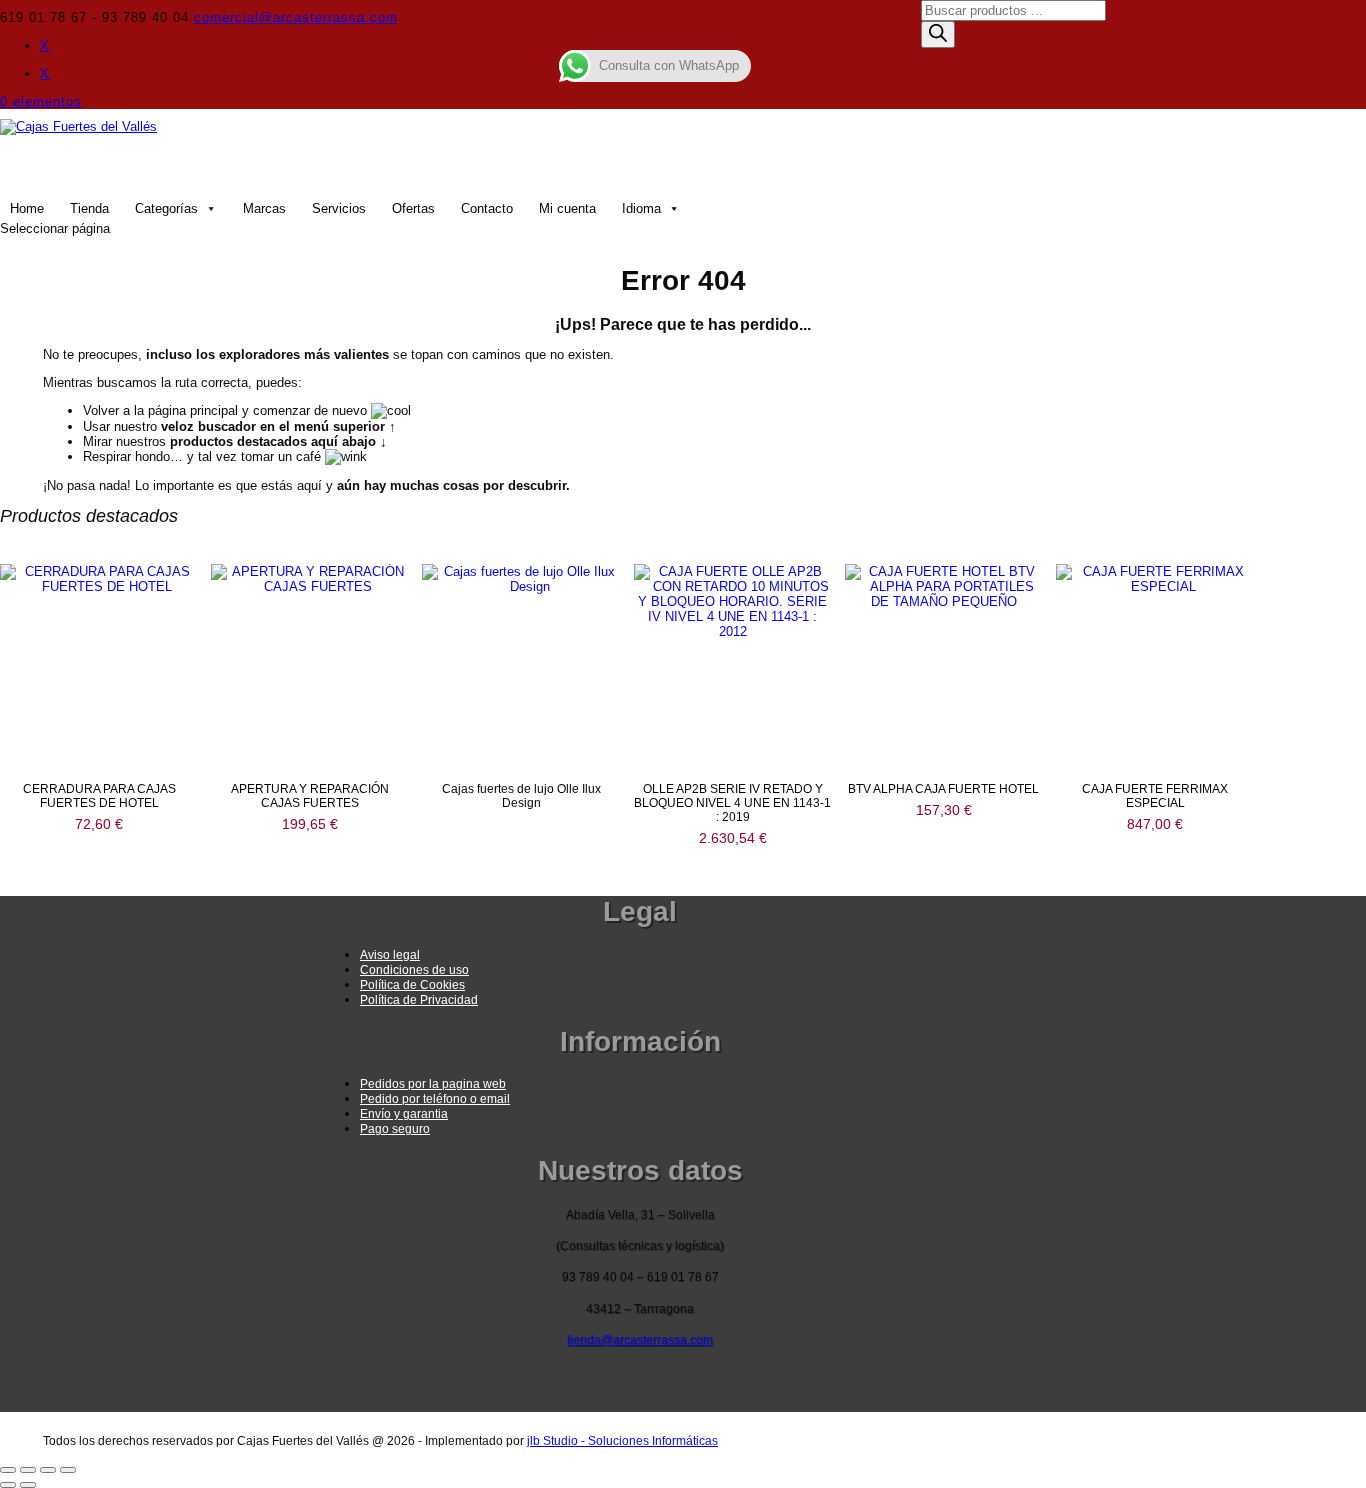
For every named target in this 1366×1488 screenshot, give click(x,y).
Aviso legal (390, 955)
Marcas (264, 208)
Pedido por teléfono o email (435, 1099)
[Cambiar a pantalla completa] (28, 1470)
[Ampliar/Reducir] (8, 1470)
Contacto (487, 208)
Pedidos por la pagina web (433, 1084)
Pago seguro (395, 1129)
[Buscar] (938, 34)
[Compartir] (48, 1470)
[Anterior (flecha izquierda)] (8, 1485)
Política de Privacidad (419, 1000)
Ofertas (413, 208)
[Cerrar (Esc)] (68, 1470)
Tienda (89, 208)
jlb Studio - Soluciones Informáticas (622, 1441)
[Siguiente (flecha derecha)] (28, 1485)
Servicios (339, 208)
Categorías (166, 208)
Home (27, 208)
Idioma (641, 208)
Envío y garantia (404, 1114)
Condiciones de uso (414, 970)
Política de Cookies (412, 985)
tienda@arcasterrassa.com (640, 1340)
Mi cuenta (567, 208)
